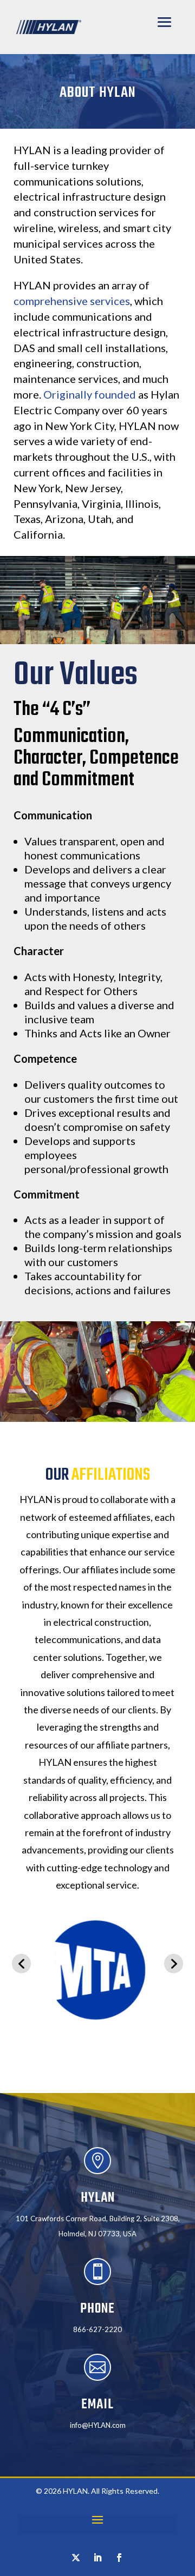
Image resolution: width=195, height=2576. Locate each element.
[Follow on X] (76, 2558)
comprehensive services (72, 301)
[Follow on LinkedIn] (97, 2558)
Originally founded (90, 394)
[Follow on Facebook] (119, 2558)
